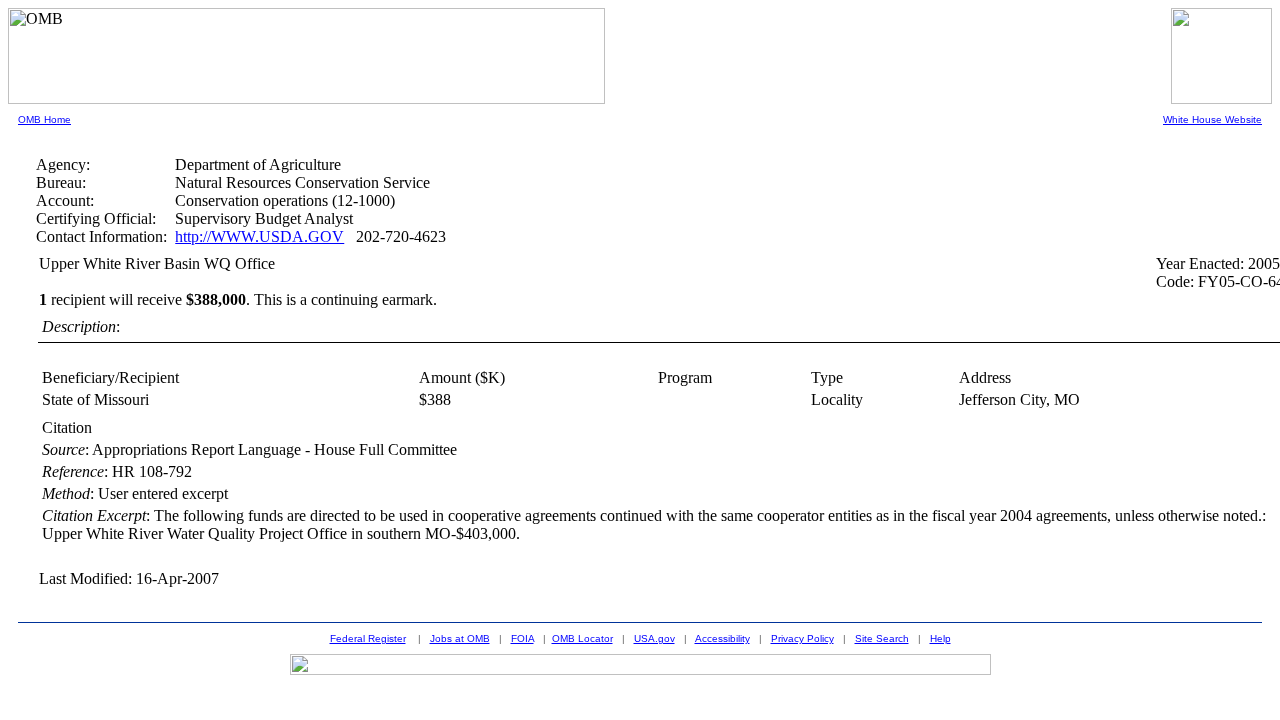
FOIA (522, 638)
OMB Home (44, 119)
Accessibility (722, 638)
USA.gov (654, 638)
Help (940, 638)
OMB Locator (582, 638)
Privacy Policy (802, 638)
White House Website (1212, 119)
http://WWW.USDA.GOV (259, 236)
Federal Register (368, 638)
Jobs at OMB (460, 638)
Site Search (882, 638)
